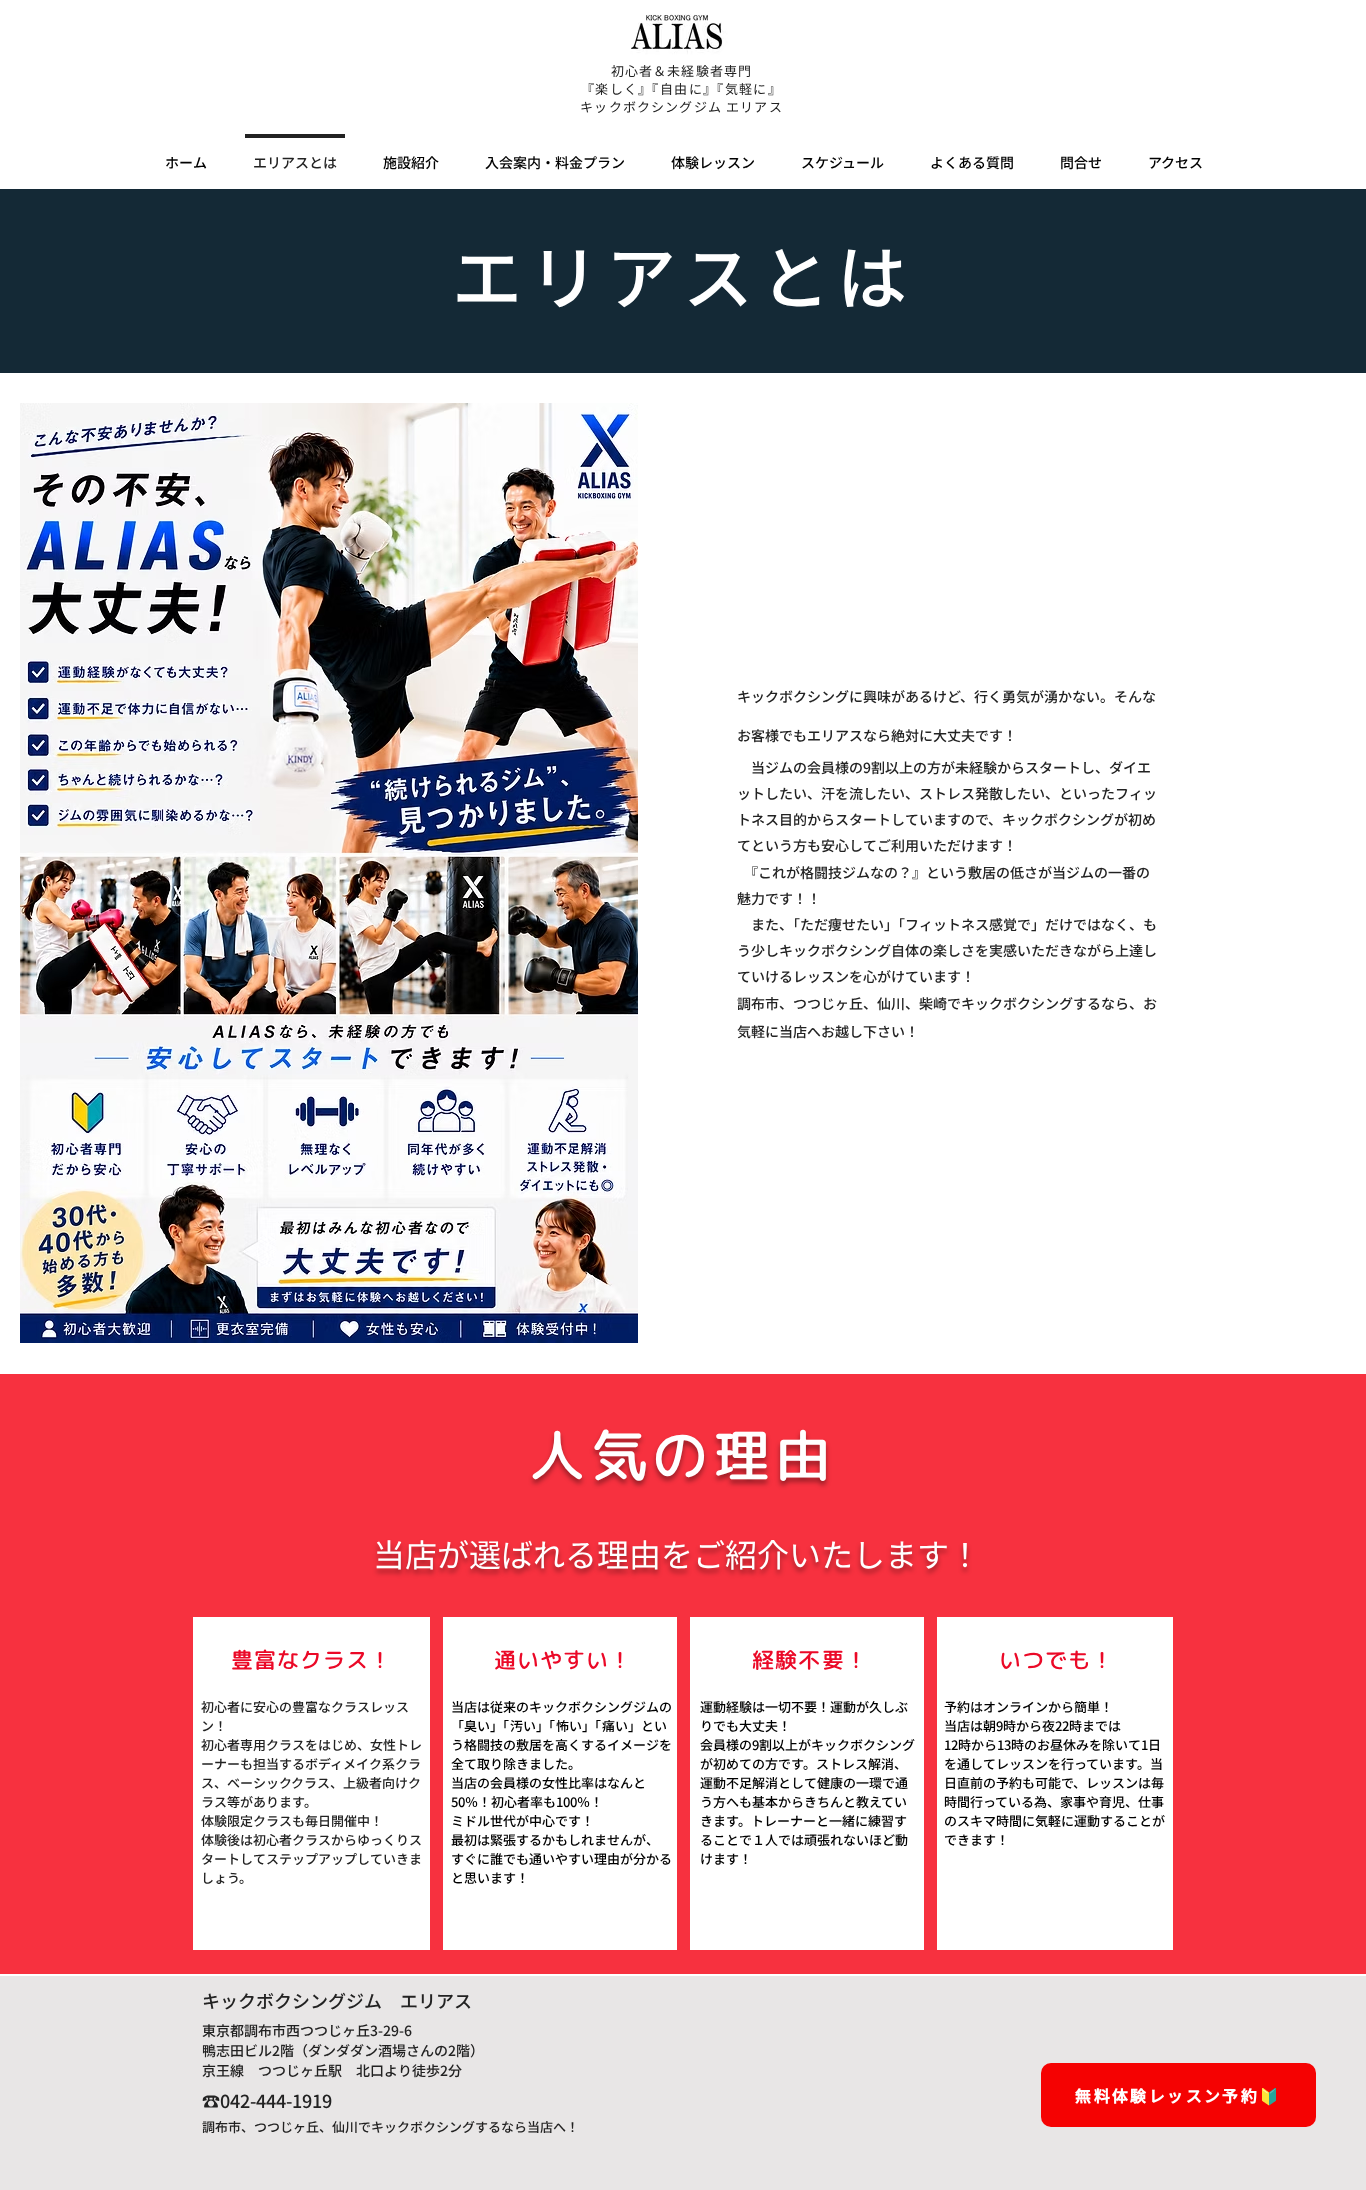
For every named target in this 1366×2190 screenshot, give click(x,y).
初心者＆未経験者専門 (682, 70)
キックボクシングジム (651, 106)
